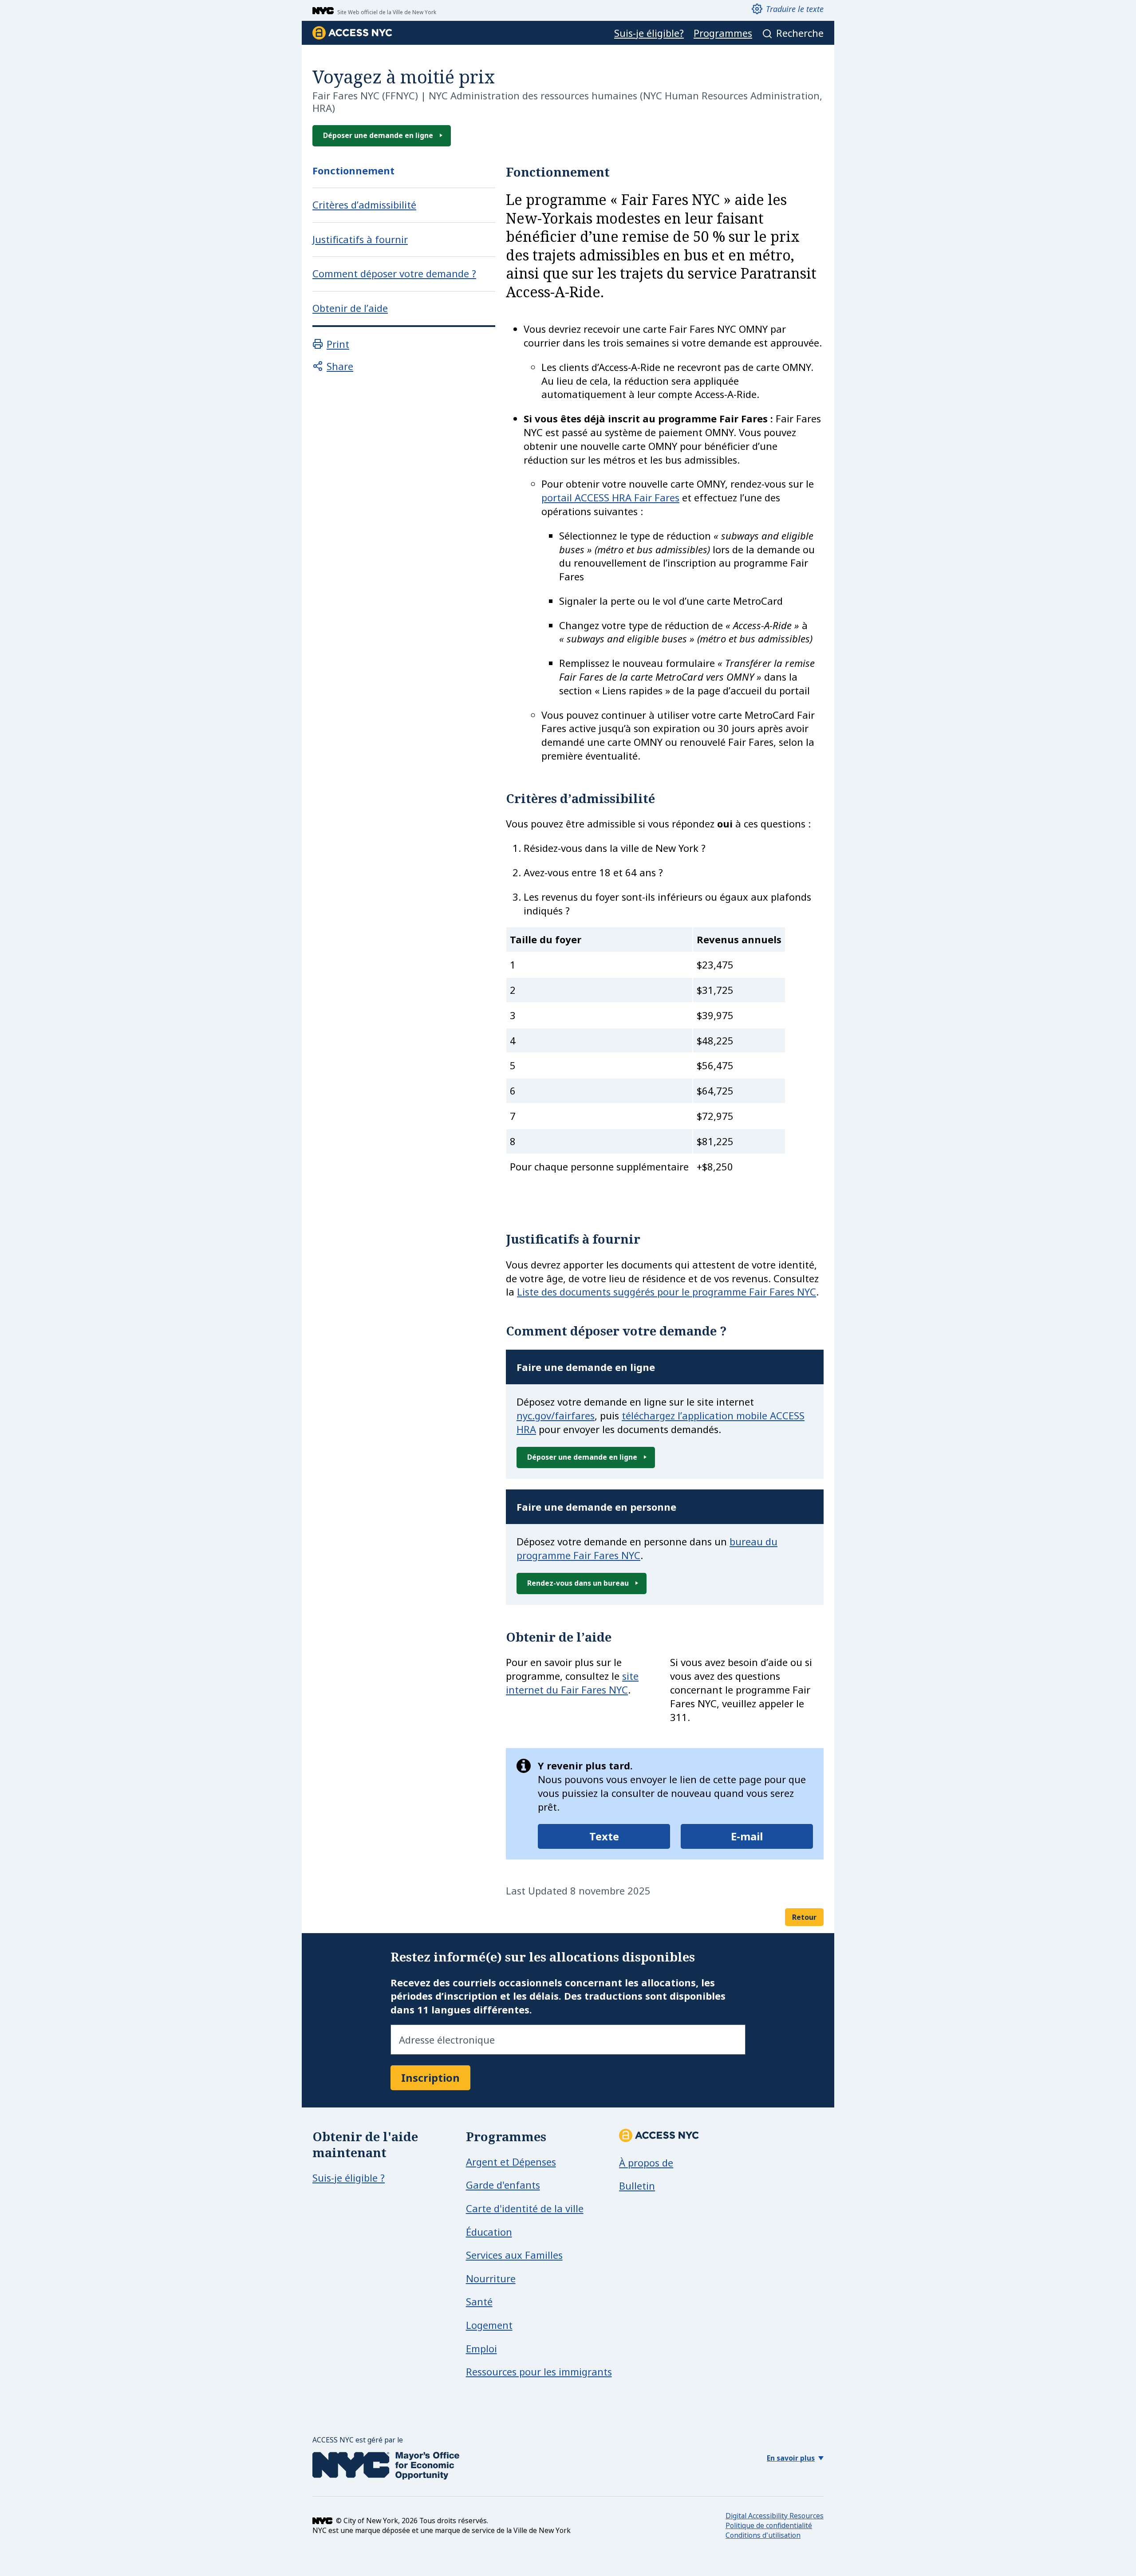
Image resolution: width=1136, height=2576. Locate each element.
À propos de (646, 2162)
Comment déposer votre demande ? (394, 274)
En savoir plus (791, 2458)
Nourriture (491, 2278)
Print (338, 344)
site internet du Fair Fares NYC (572, 1683)
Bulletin (637, 2186)
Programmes (723, 33)
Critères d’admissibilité (364, 205)
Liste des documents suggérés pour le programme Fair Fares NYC (667, 1292)
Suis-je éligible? (649, 33)
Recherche (800, 33)
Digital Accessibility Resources (775, 2516)
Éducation (489, 2232)
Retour (804, 1917)
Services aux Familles (514, 2255)
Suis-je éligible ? (349, 2178)
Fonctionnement (353, 171)
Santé (479, 2301)
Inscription (430, 2078)
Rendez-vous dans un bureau (578, 1583)
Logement (489, 2325)
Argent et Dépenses (511, 2162)
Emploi (481, 2348)
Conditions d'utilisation (763, 2535)
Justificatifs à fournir (360, 239)
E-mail (747, 1836)
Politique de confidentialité (769, 2525)
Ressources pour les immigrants (539, 2371)
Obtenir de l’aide (350, 308)
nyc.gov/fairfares (556, 1415)
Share (340, 366)
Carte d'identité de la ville (525, 2208)
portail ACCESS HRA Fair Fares (610, 497)
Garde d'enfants (503, 2185)
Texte (604, 1836)
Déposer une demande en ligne (378, 135)
